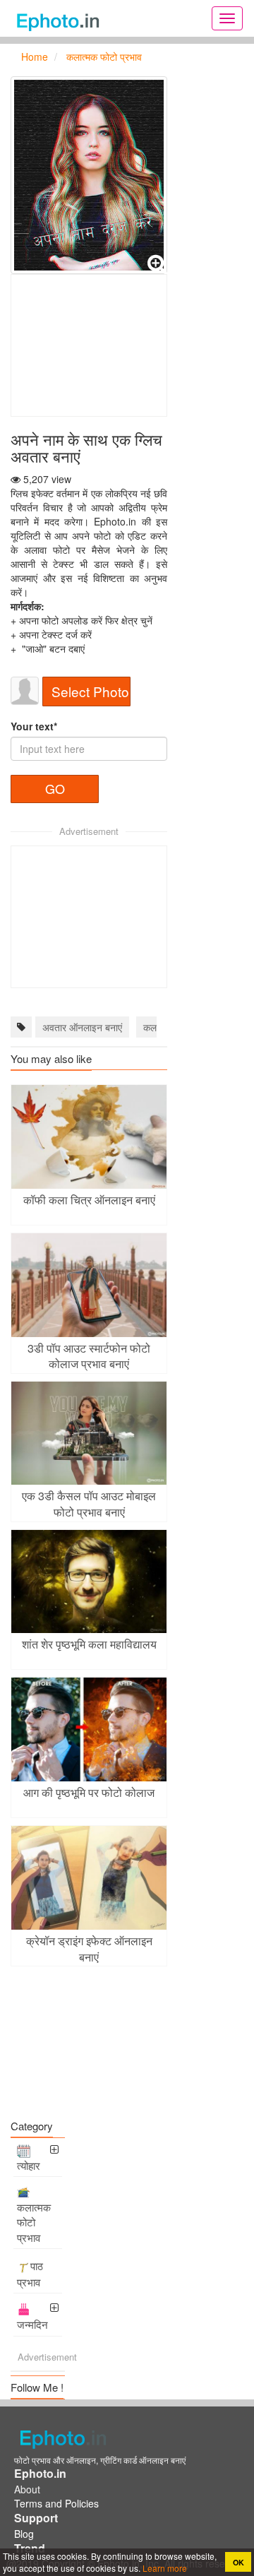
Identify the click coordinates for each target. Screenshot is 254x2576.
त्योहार (29, 2165)
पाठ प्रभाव (30, 2274)
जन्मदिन (32, 2324)
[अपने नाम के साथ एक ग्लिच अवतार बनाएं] (89, 175)
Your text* (34, 726)
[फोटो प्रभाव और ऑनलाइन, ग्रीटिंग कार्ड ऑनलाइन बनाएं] (62, 18)
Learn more (164, 2568)
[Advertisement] (89, 345)
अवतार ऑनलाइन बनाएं (82, 1027)
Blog (24, 2534)
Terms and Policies (56, 2503)
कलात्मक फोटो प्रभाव (34, 2222)
